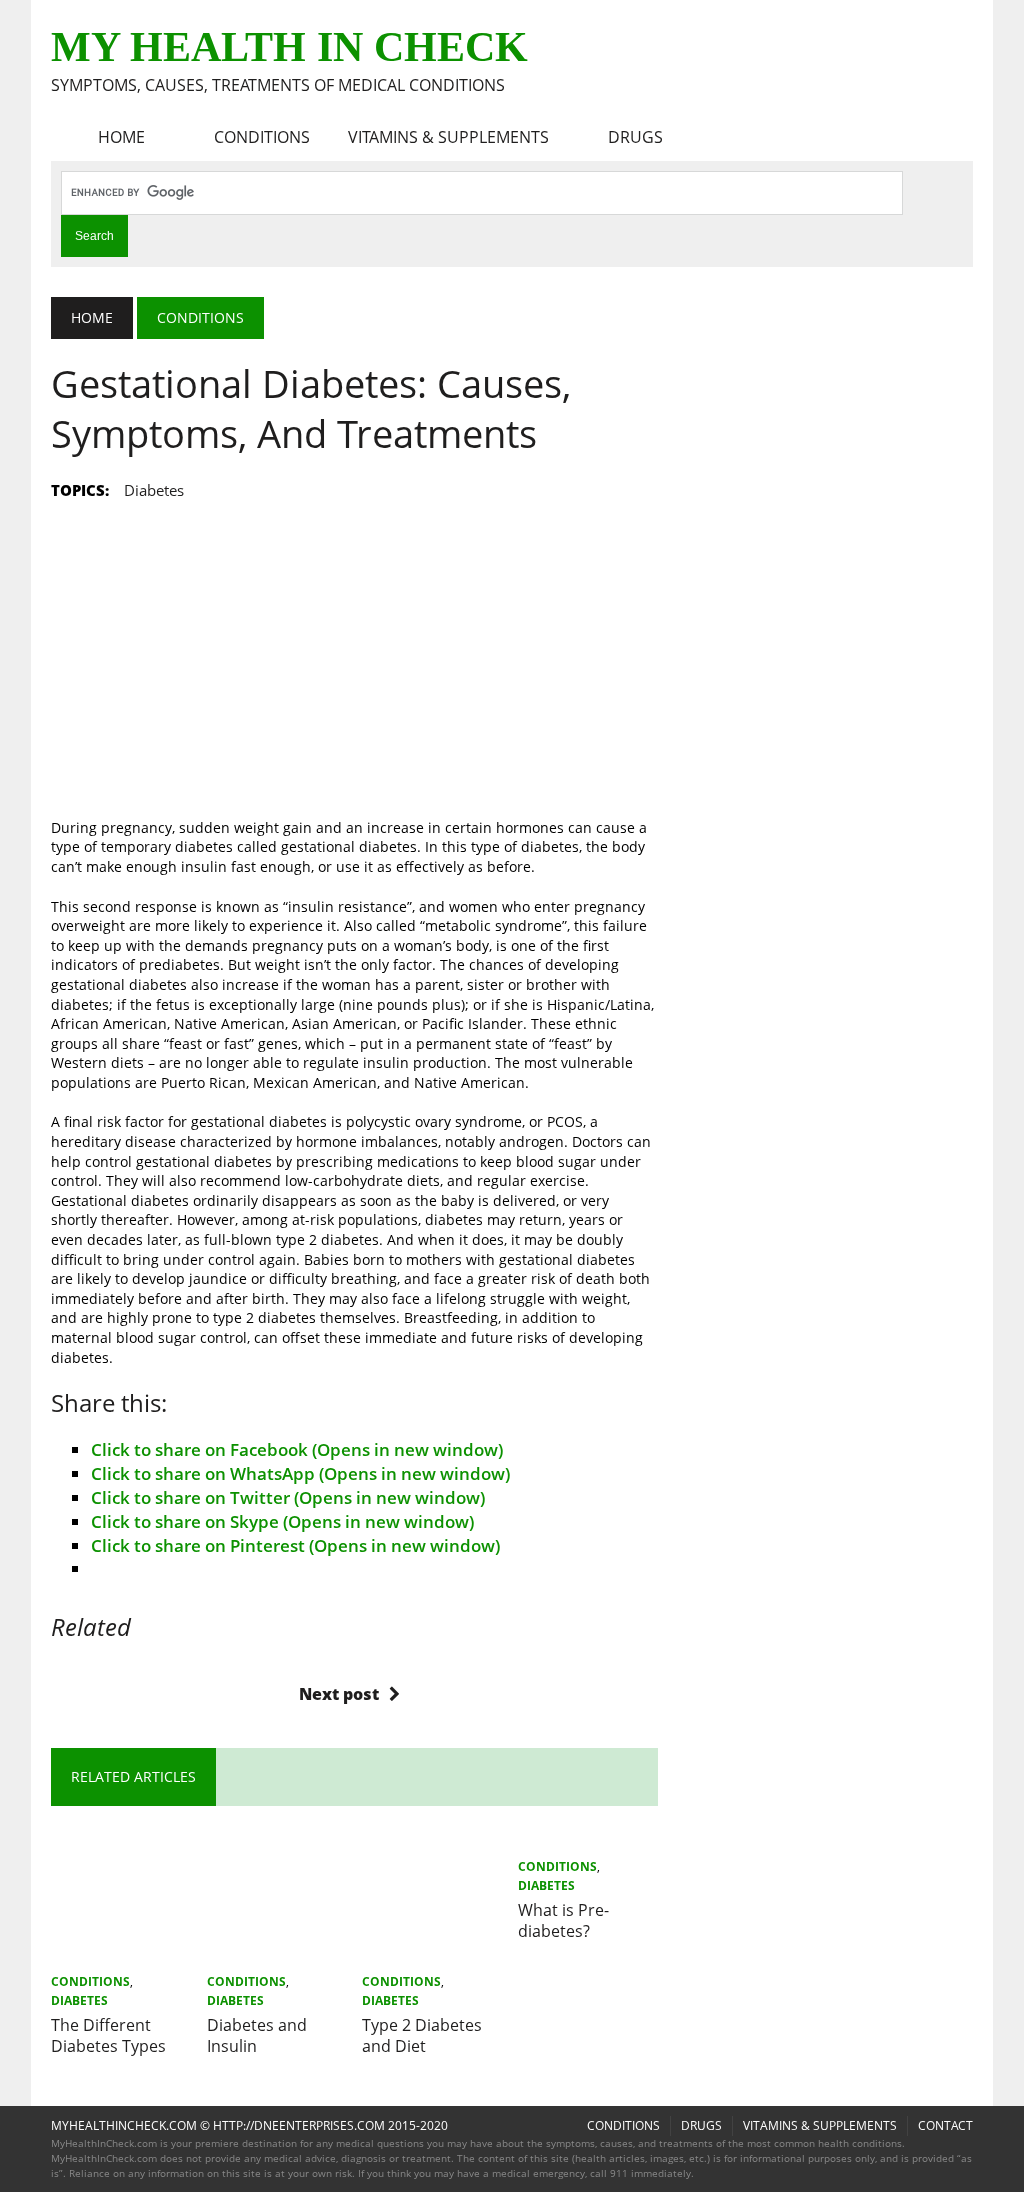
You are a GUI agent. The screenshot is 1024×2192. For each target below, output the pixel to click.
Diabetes (79, 2000)
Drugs (635, 137)
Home (121, 137)
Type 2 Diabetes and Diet (422, 2035)
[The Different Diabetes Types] (121, 1953)
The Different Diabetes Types (108, 2035)
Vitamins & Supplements (448, 137)
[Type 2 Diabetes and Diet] (432, 1953)
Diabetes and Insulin (257, 2035)
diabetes (154, 490)
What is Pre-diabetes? (563, 1920)
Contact (945, 2125)
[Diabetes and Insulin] (277, 1953)
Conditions (262, 137)
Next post (339, 1694)
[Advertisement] (354, 647)
